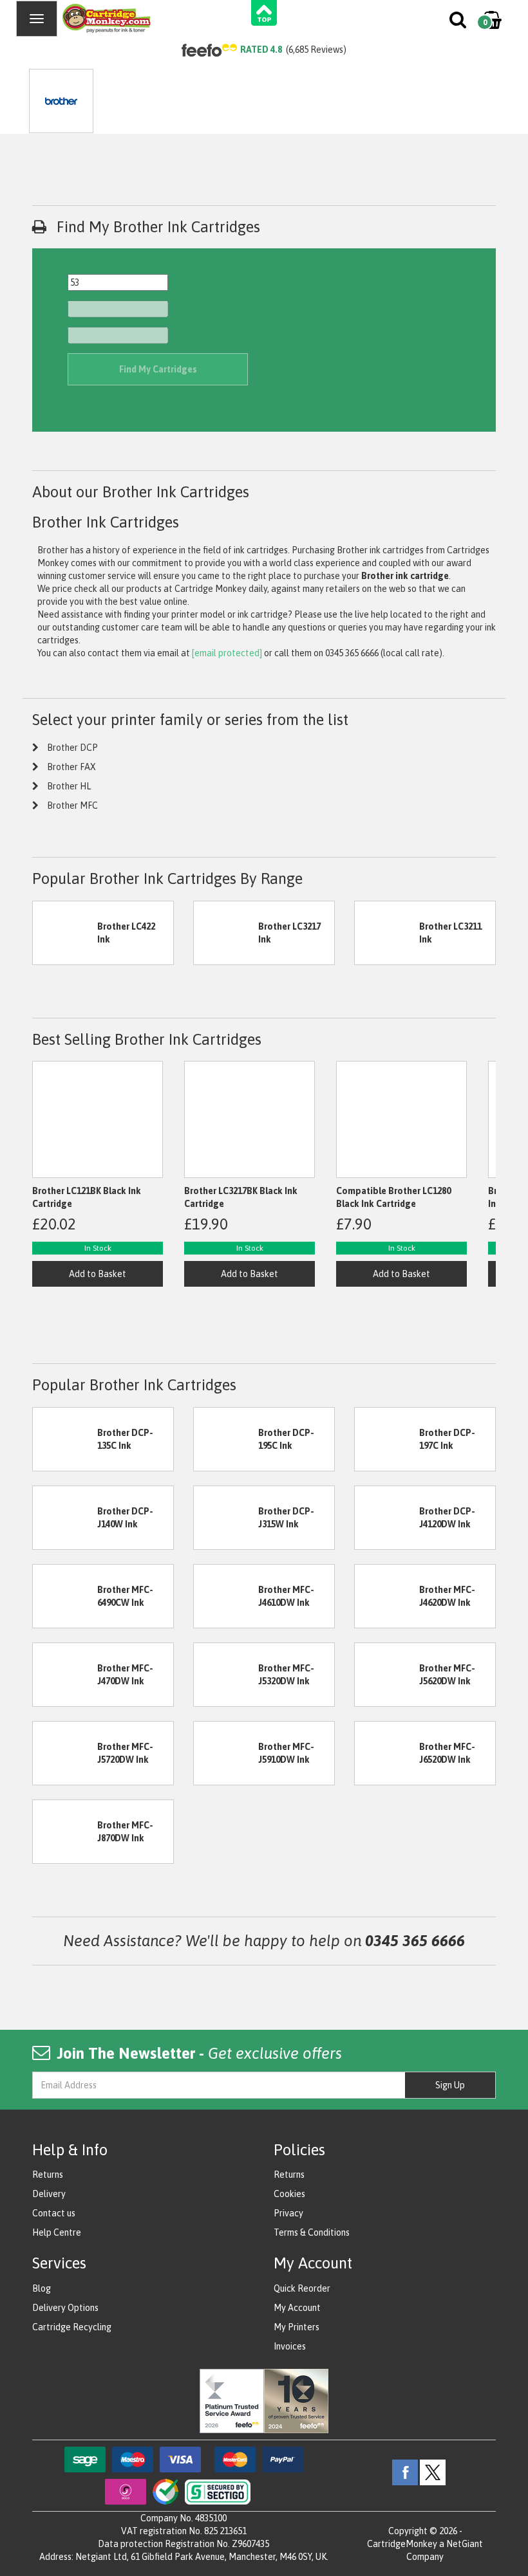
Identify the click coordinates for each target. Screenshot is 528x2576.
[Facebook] (405, 2472)
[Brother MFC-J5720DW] (65, 1752)
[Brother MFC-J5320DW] (226, 1673)
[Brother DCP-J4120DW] (387, 1516)
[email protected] (227, 653)
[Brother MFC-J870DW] (65, 1830)
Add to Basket (98, 1274)
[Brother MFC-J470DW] (65, 1673)
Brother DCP (72, 748)
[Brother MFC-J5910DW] (226, 1752)
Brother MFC (72, 805)
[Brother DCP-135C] (65, 1438)
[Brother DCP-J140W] (65, 1516)
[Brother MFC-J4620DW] (387, 1595)
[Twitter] (433, 2472)
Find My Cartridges (158, 369)
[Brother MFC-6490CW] (65, 1595)
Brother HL (69, 786)
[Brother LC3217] (226, 932)
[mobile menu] (37, 19)
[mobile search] (459, 23)
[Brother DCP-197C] (387, 1438)
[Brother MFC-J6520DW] (387, 1752)
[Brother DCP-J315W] (226, 1516)
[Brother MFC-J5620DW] (387, 1673)
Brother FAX (71, 767)
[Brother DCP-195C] (226, 1438)
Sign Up (450, 2085)
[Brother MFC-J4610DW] (226, 1595)
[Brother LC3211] (387, 932)
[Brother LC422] (65, 932)
